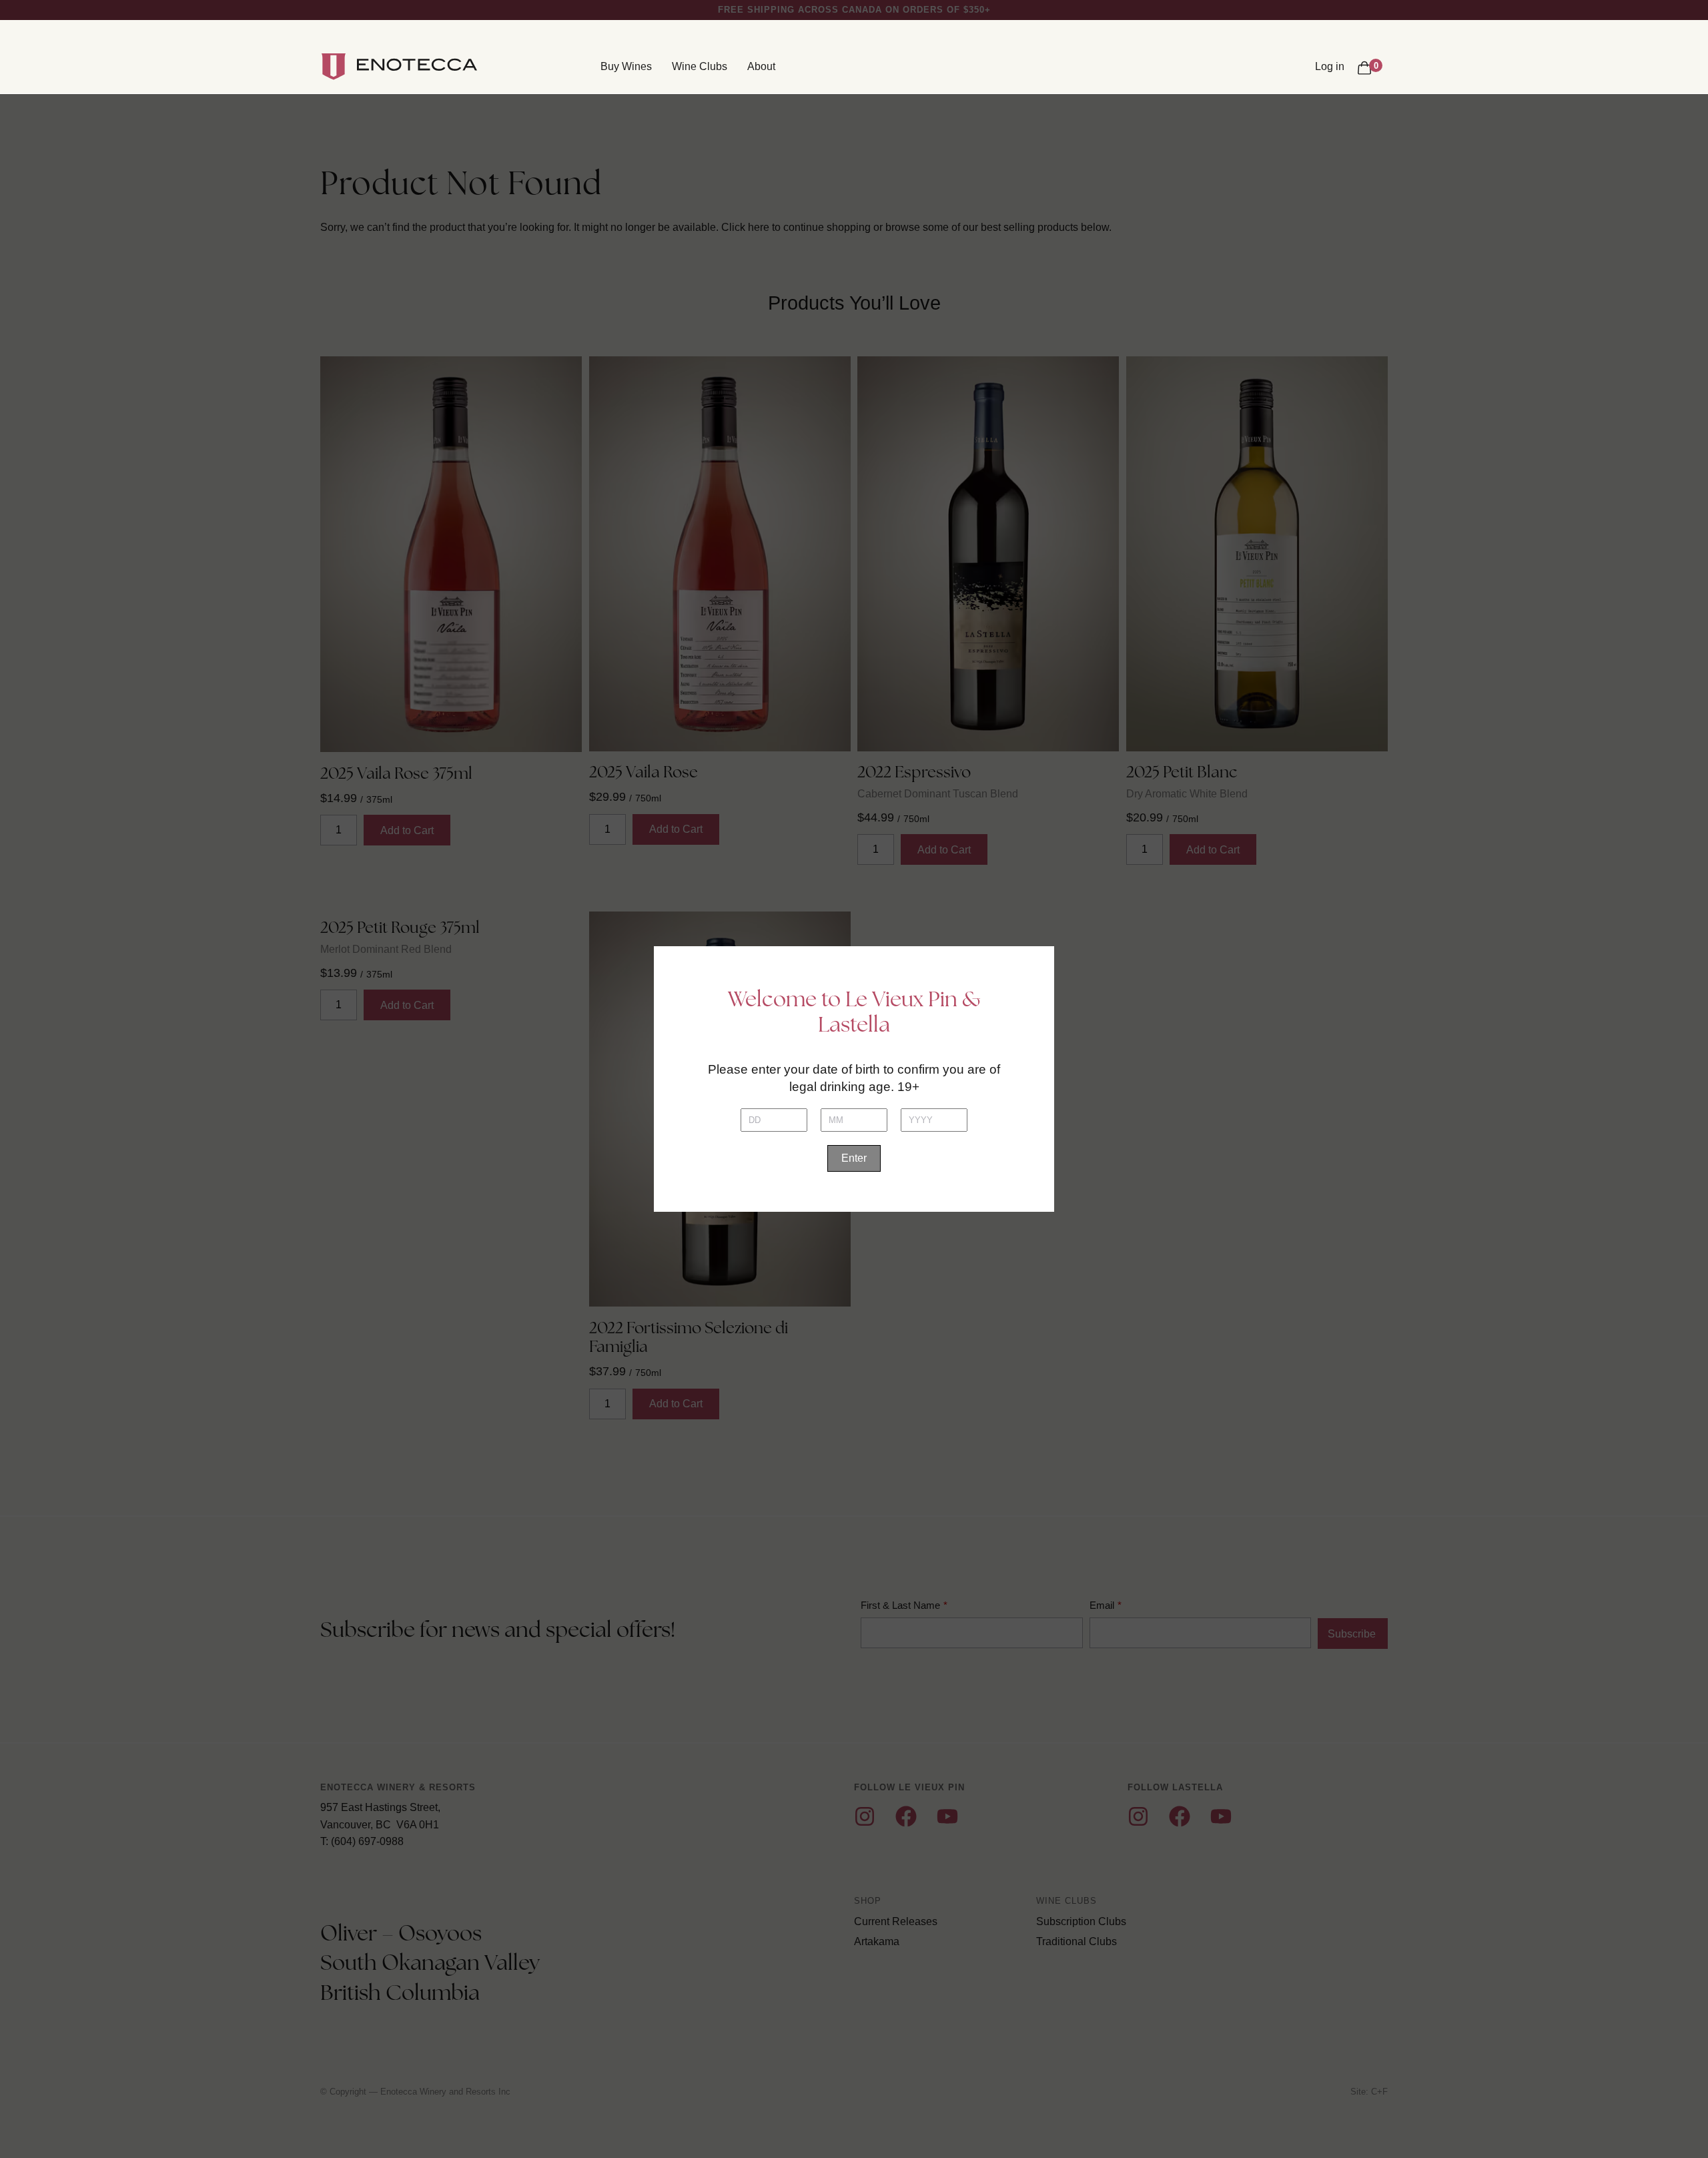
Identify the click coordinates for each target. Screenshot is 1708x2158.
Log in (1330, 66)
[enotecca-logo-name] (417, 67)
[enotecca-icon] (334, 67)
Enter (854, 1158)
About (761, 66)
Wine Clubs (700, 66)
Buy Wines (626, 66)
